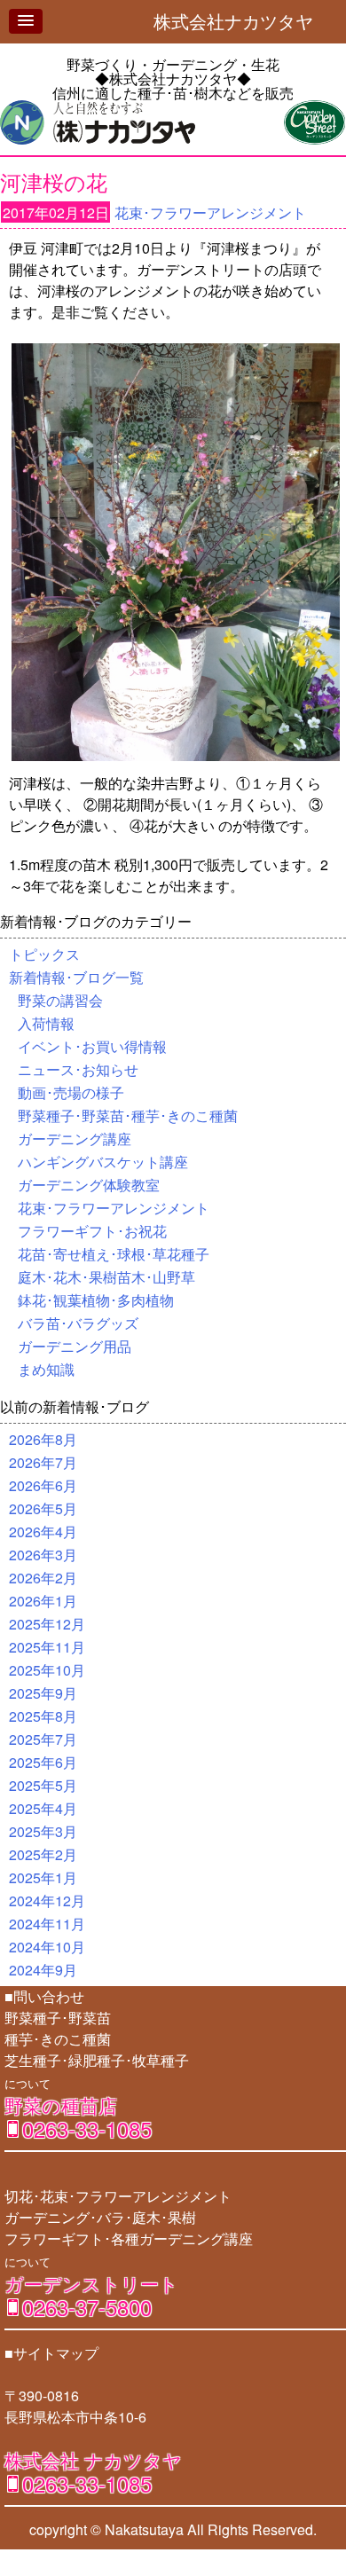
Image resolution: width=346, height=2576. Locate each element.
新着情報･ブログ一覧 (76, 977)
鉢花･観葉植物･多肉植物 (96, 1300)
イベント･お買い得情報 (92, 1046)
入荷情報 (46, 1023)
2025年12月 (47, 1624)
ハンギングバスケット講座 (103, 1162)
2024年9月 (43, 1970)
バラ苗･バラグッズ (78, 1323)
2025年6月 (43, 1762)
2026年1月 (43, 1601)
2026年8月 (43, 1439)
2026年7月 (43, 1462)
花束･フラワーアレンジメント (210, 212)
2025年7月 (43, 1739)
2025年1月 (43, 1877)
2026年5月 (43, 1508)
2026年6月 (43, 1485)
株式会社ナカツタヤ (242, 21)
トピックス (44, 954)
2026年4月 (43, 1531)
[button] (26, 21)
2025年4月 (43, 1808)
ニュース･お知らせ (78, 1069)
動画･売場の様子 (71, 1092)
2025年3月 (43, 1831)
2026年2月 (43, 1578)
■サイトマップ (51, 2353)
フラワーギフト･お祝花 (92, 1231)
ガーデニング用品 (75, 1346)
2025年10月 (47, 1670)
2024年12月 (47, 1901)
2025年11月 (47, 1647)
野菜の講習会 (60, 1000)
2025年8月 (43, 1716)
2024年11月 (47, 1924)
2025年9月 (43, 1693)
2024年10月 (47, 1947)
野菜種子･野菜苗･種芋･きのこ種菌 (128, 1115)
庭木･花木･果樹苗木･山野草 (106, 1277)
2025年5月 (43, 1785)
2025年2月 (43, 1854)
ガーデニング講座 (75, 1139)
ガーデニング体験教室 (89, 1185)
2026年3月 (43, 1555)
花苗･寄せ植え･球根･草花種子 (114, 1254)
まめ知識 (46, 1369)
